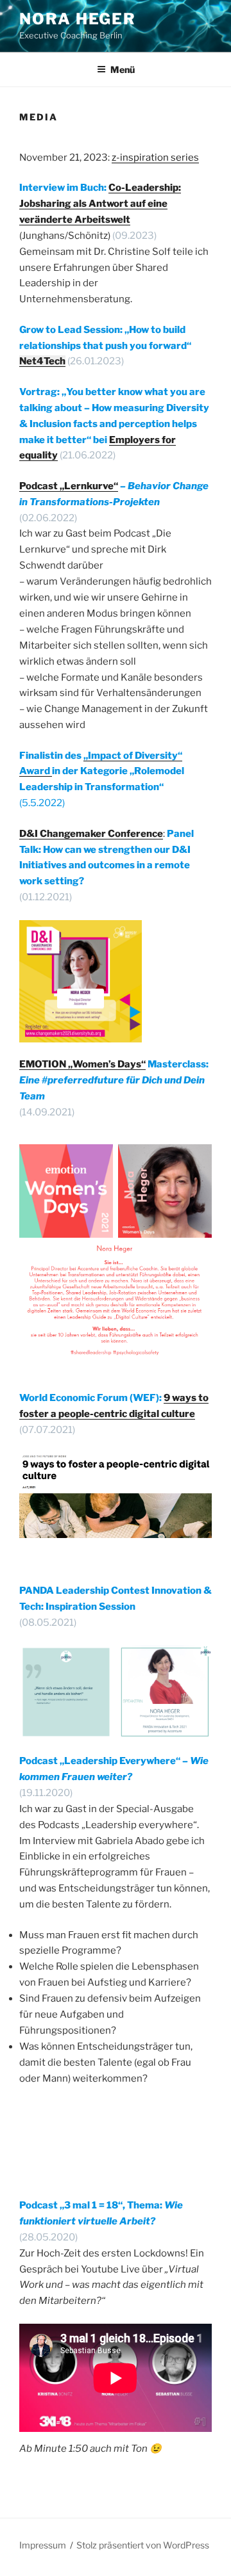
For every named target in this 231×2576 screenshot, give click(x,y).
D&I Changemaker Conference (91, 834)
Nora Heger (78, 19)
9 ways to (186, 1398)
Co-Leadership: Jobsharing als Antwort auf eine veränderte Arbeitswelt (100, 204)
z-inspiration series (155, 158)
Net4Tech (42, 361)
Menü (123, 69)
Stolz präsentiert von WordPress (143, 2545)
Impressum (43, 2545)
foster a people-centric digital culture (107, 1414)
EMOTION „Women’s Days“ (82, 1064)
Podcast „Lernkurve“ (69, 486)
